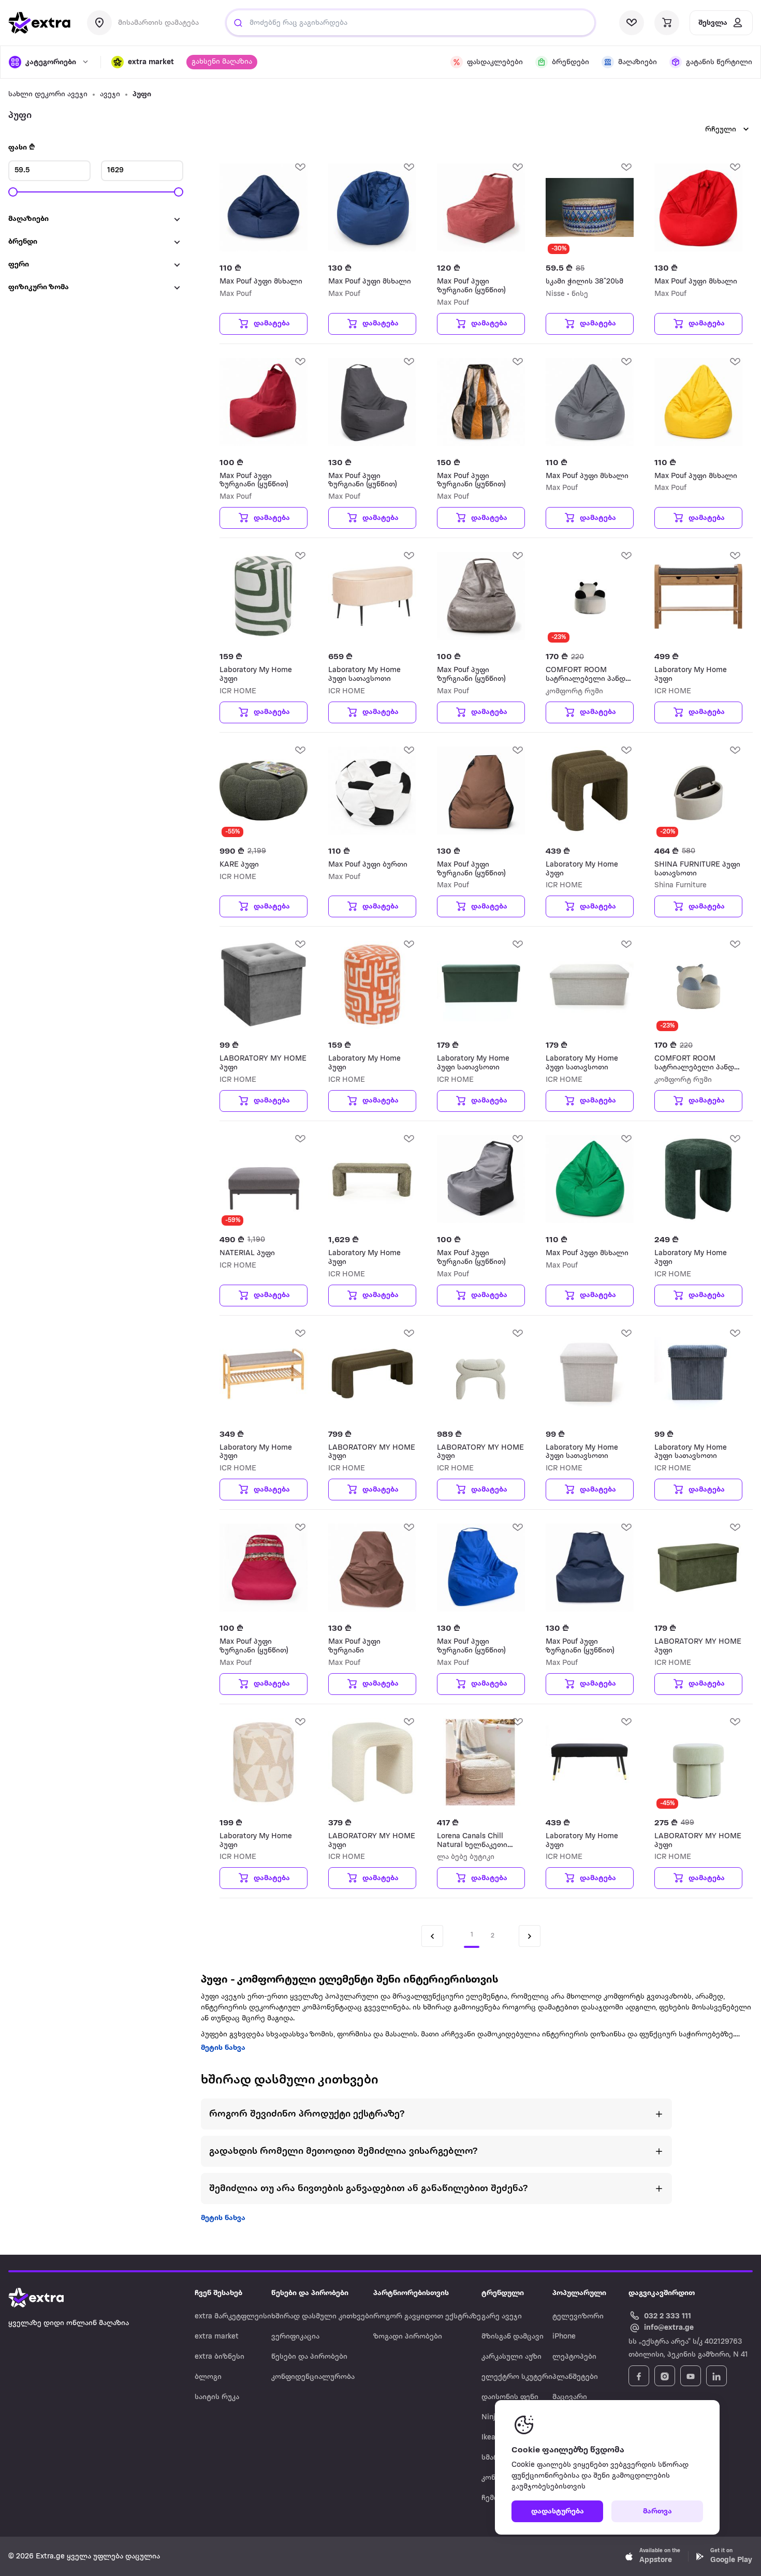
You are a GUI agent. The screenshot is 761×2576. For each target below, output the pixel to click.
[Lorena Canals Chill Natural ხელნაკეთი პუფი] (481, 1762)
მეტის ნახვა (223, 2048)
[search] (238, 23)
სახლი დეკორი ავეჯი (48, 94)
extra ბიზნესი (219, 2357)
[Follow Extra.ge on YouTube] (691, 2376)
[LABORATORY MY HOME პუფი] (264, 985)
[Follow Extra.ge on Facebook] (639, 2376)
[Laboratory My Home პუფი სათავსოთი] (372, 596)
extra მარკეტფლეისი (233, 2317)
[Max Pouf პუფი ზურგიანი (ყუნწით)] (481, 207)
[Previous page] (432, 1936)
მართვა (657, 2512)
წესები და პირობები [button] (310, 2293)
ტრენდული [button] (503, 2293)
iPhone (564, 2337)
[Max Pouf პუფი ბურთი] (372, 791)
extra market (217, 2337)
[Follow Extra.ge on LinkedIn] (716, 2376)
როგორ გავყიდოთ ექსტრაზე (427, 2317)
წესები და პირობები (309, 2357)
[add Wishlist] (300, 167)
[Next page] (530, 1936)
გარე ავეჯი (502, 2317)
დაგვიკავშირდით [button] (662, 2293)
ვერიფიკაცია (295, 2337)
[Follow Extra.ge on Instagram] (665, 2376)
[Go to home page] (47, 2298)
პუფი (142, 94)
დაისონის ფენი (510, 2397)
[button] (143, 62)
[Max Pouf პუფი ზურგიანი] (372, 1568)
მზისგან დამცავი (513, 2337)
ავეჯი (110, 94)
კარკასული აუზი (511, 2357)
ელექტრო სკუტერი (517, 2377)
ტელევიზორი (578, 2317)
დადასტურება (558, 2512)
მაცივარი (570, 2397)
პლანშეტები (575, 2377)
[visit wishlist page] (632, 23)
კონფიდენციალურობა (313, 2377)
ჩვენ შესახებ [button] (218, 2293)
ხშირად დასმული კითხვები (322, 2317)
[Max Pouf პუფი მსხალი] (264, 207)
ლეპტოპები (574, 2357)
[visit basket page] (667, 23)
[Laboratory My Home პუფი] (264, 596)
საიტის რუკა (217, 2397)
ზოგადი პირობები (408, 2337)
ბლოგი (208, 2377)
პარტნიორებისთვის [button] (411, 2293)
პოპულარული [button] (579, 2293)
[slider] (13, 192)
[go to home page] (39, 23)
